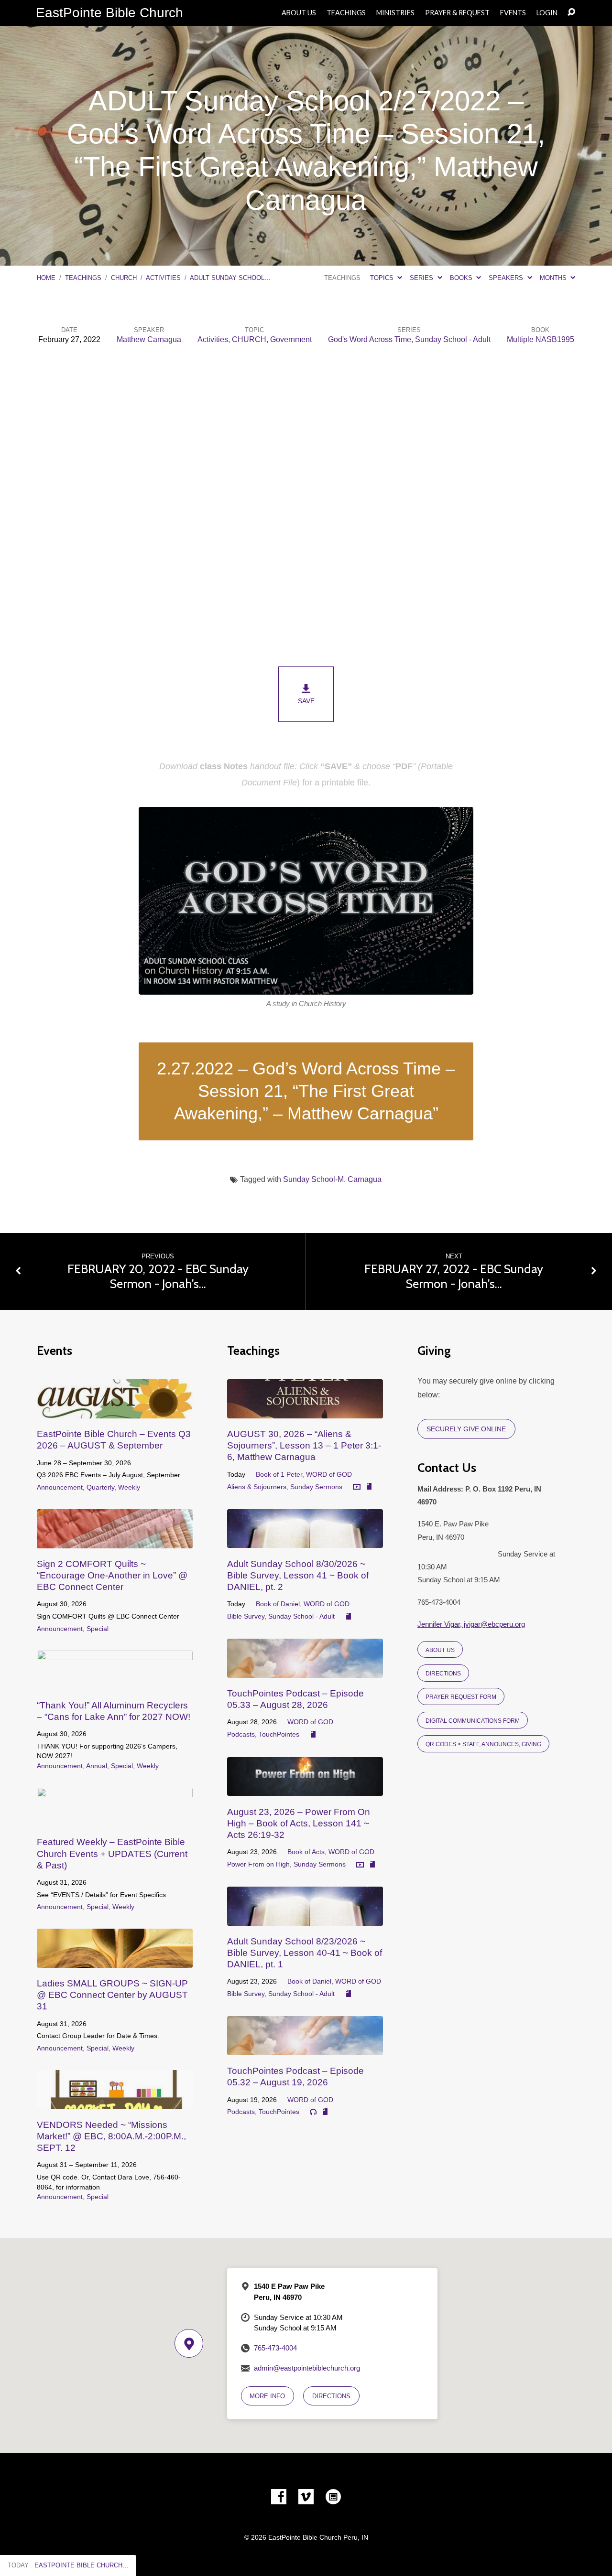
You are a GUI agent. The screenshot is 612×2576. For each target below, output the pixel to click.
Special (98, 1629)
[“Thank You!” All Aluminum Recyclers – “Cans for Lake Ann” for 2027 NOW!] (115, 1682)
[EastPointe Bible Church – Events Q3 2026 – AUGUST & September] (115, 1411)
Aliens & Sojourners (257, 1487)
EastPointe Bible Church (109, 13)
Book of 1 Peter (279, 1474)
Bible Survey (246, 1616)
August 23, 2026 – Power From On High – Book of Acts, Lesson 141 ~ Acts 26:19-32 (299, 1823)
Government (291, 339)
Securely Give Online (466, 1429)
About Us (299, 13)
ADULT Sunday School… (230, 278)
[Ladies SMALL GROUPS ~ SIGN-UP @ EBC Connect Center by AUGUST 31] (115, 1960)
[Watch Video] (357, 1487)
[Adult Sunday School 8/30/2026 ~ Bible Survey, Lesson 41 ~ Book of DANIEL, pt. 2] (305, 1541)
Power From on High (258, 1864)
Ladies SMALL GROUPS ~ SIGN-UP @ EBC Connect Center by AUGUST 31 (112, 1995)
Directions (443, 1673)
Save (306, 701)
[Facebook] (279, 2497)
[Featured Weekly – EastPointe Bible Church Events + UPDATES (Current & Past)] (115, 1819)
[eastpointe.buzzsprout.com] (333, 2497)
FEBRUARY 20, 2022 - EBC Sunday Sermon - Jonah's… (158, 1276)
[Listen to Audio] (313, 2112)
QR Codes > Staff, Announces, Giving (483, 1744)
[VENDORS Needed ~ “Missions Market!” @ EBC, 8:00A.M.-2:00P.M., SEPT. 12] (115, 2102)
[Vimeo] (306, 2497)
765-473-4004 (275, 2348)
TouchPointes (279, 1734)
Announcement (60, 1487)
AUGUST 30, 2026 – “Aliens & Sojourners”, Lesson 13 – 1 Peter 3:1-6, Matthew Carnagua (304, 1445)
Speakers (507, 278)
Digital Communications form (473, 1721)
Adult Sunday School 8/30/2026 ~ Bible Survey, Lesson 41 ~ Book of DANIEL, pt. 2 (298, 1575)
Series (422, 278)
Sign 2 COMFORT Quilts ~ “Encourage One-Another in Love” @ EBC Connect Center (112, 1575)
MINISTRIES (395, 13)
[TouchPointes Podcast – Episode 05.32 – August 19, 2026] (305, 2048)
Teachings (346, 13)
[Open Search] (571, 12)
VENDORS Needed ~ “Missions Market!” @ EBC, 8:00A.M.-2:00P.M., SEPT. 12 (111, 2136)
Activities (163, 278)
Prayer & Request (457, 13)
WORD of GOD (329, 1474)
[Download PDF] (369, 1487)
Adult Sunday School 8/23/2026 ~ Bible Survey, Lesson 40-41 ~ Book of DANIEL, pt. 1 (305, 1953)
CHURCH (124, 278)
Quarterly (100, 1487)
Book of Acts (306, 1852)
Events (513, 13)
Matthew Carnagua (149, 339)
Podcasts (241, 1734)
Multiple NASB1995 (541, 339)
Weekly (129, 1487)
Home (46, 278)
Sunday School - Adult (453, 339)
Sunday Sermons (316, 1487)
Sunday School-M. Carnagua (332, 1179)
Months (554, 278)
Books (462, 278)
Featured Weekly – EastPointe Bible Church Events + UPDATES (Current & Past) (112, 1853)
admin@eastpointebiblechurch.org (307, 2368)
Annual (97, 1766)
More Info (267, 2396)
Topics (383, 278)
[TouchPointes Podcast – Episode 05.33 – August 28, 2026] (305, 1670)
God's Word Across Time (370, 339)
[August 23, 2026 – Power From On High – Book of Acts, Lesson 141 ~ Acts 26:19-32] (305, 1788)
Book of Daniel (278, 1604)
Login (547, 13)
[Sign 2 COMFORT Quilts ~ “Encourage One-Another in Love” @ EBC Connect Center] (115, 1541)
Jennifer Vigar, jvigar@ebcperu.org (471, 1624)
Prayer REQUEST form (461, 1697)
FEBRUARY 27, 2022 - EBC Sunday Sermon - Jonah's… (454, 1276)
